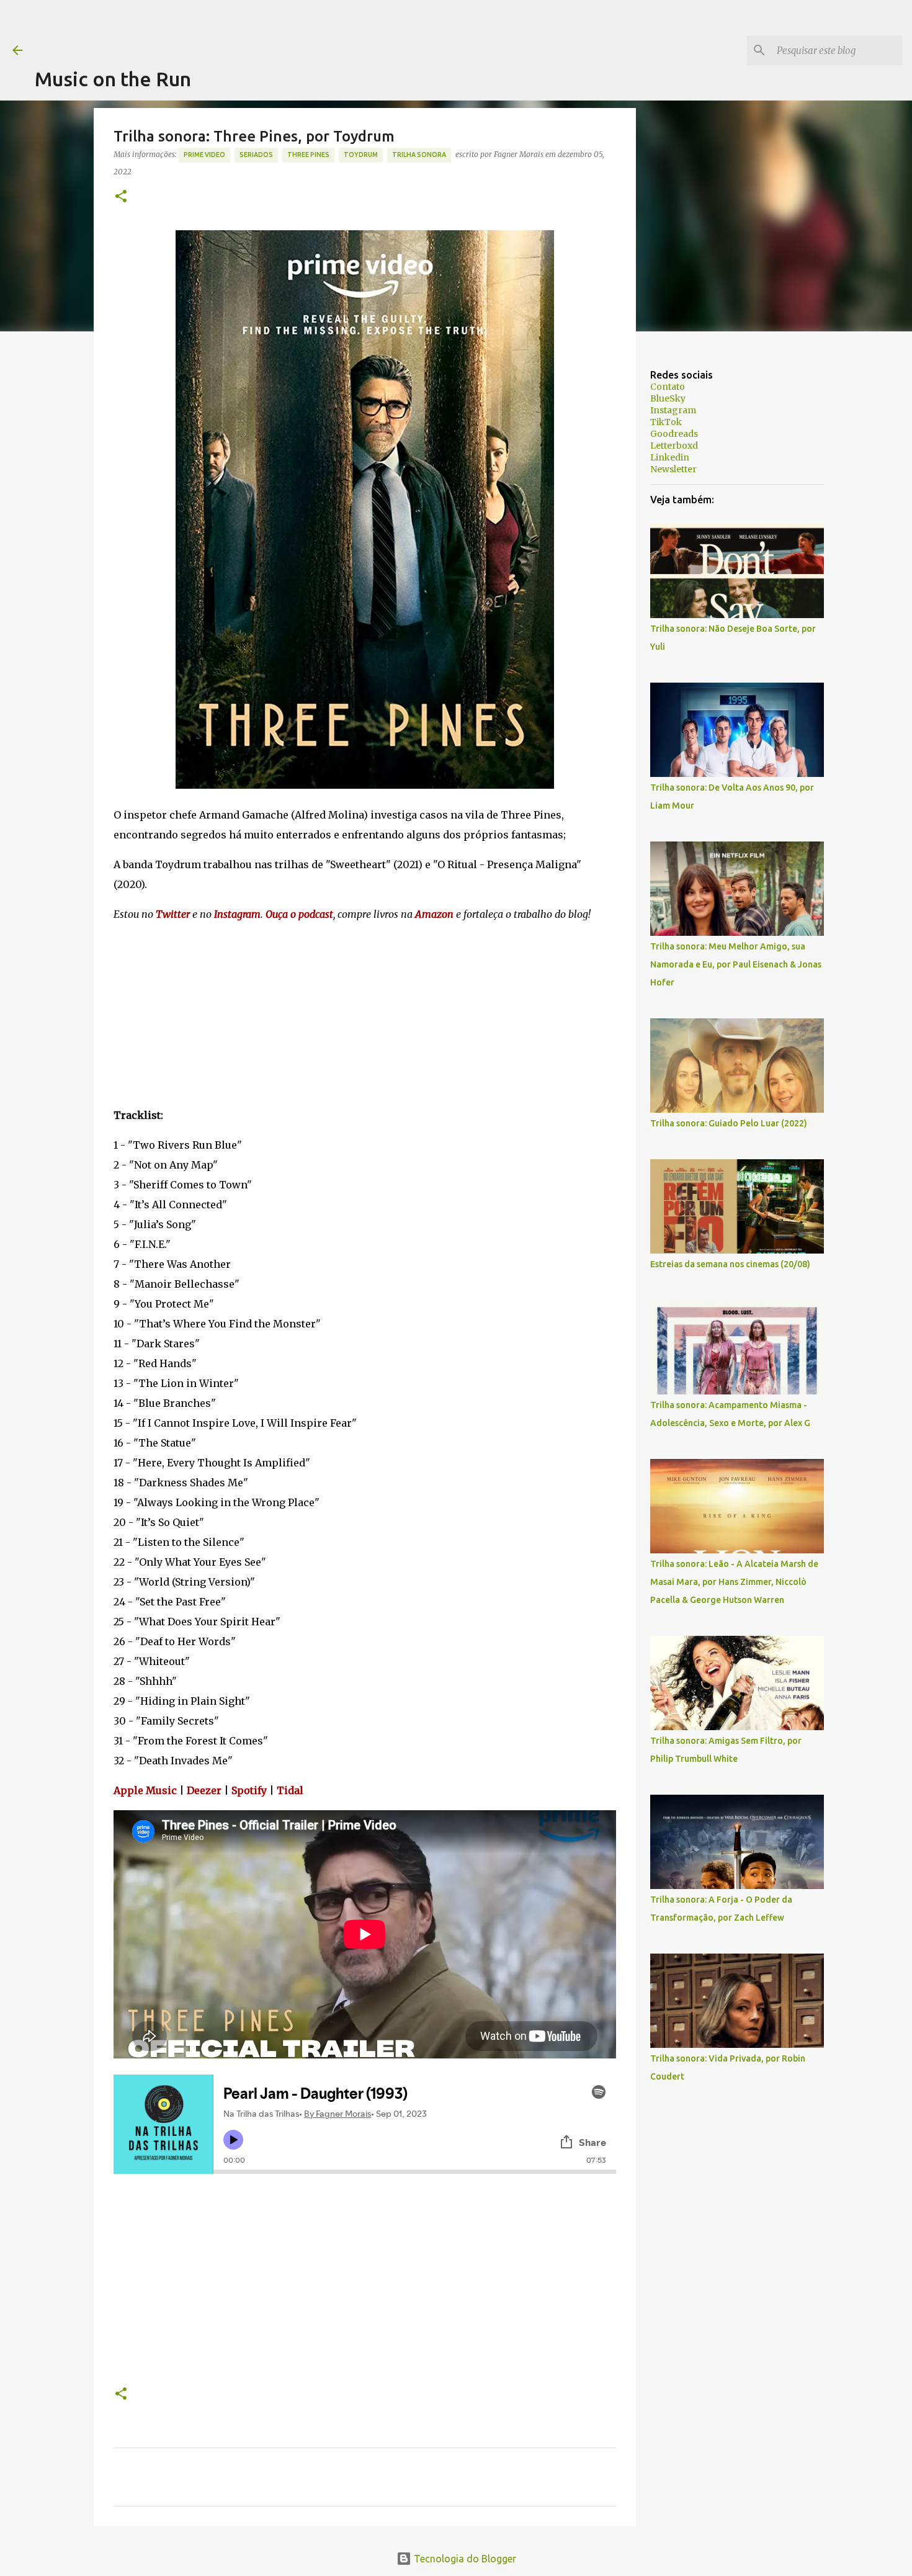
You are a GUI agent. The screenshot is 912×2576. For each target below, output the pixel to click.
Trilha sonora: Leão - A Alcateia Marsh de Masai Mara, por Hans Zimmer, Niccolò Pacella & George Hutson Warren (734, 1582)
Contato (668, 387)
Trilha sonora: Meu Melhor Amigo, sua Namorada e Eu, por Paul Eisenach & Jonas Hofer (736, 964)
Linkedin (670, 457)
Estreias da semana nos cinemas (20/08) (730, 1264)
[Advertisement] (261, 28)
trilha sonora (419, 155)
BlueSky (668, 398)
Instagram (673, 410)
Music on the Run (113, 79)
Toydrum (361, 155)
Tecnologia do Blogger (464, 2559)
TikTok (666, 422)
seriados (256, 155)
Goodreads (674, 434)
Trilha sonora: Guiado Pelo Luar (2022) (729, 1123)
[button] (121, 197)
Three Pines (308, 155)
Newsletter (673, 469)
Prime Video (204, 155)
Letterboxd (674, 446)
